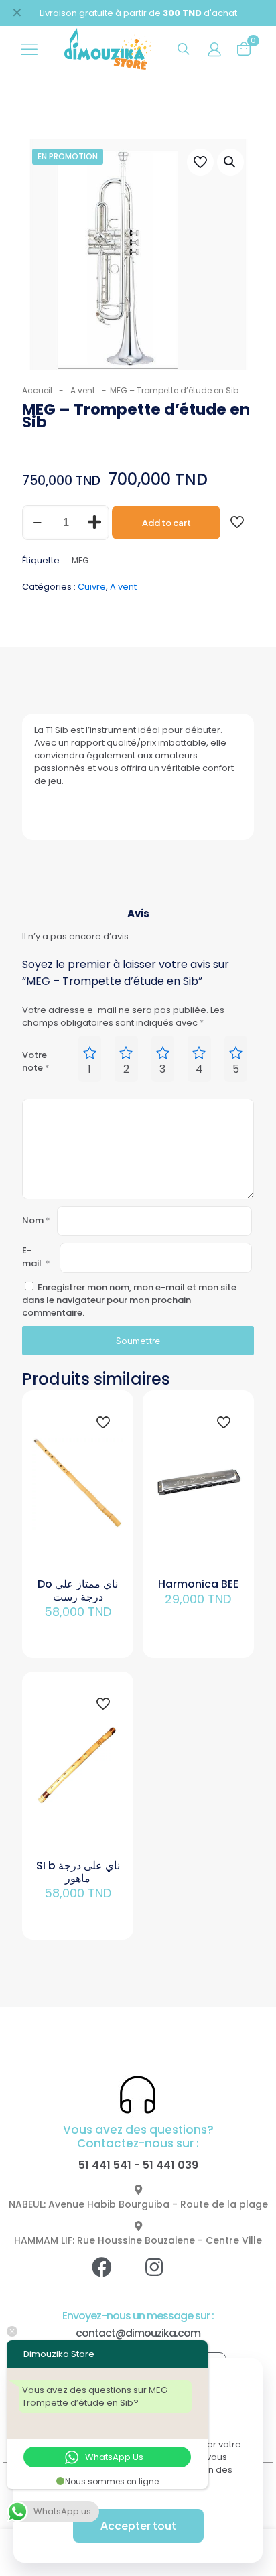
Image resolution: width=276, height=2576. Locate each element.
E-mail (36, 1257)
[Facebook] (112, 2277)
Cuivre (92, 587)
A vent (83, 390)
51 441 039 (170, 2165)
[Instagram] (164, 2277)
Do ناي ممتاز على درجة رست (78, 1590)
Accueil (37, 390)
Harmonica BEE (198, 1584)
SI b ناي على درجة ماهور (78, 1872)
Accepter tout (138, 2525)
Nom (36, 1220)
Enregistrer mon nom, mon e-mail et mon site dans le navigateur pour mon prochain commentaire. (129, 1300)
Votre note (36, 1061)
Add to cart (166, 523)
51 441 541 (105, 2165)
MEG (80, 561)
